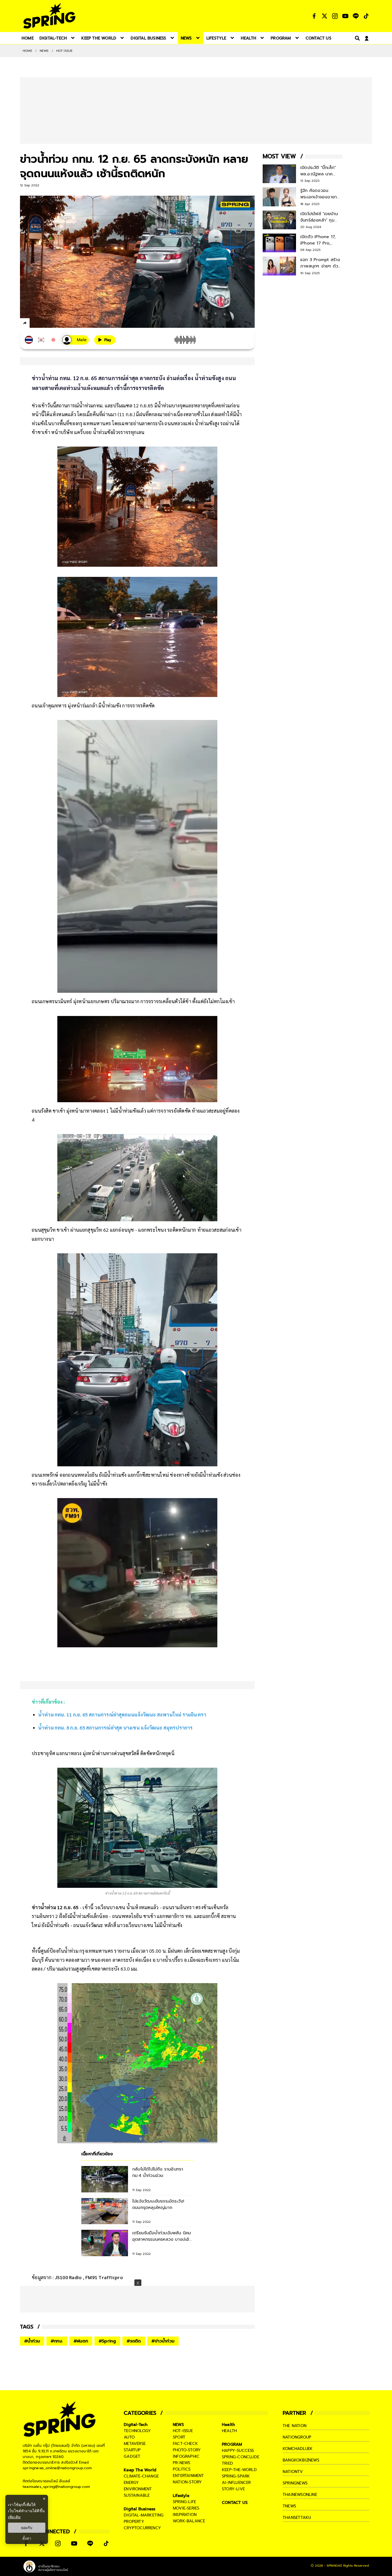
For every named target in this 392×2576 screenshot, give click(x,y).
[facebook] (35, 324)
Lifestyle (181, 2496)
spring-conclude (241, 2457)
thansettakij (297, 2518)
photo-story (187, 2450)
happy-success (238, 2451)
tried (227, 2463)
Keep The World (140, 2470)
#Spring (107, 2341)
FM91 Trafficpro (104, 2277)
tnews (289, 2506)
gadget (132, 2456)
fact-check (185, 2444)
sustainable (137, 2495)
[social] (314, 16)
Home (27, 51)
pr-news (181, 2463)
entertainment (188, 2476)
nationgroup (297, 2437)
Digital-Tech (136, 2425)
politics (182, 2469)
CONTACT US (235, 2503)
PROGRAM (232, 2444)
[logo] (49, 16)
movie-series (186, 2508)
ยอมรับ (27, 2528)
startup (132, 2450)
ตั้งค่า (27, 2538)
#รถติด (134, 2341)
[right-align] (356, 38)
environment (138, 2489)
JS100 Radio (69, 2277)
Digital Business (139, 2509)
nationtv (293, 2472)
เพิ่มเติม (14, 2517)
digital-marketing (144, 2515)
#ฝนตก (81, 2341)
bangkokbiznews (301, 2460)
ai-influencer (236, 2483)
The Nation (295, 2426)
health (229, 2431)
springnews (295, 2483)
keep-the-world (239, 2470)
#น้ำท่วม (32, 2341)
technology (137, 2431)
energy (131, 2483)
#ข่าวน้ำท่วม (163, 2341)
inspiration (185, 2515)
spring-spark (236, 2476)
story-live (233, 2489)
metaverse (135, 2444)
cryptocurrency (142, 2528)
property (134, 2522)
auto (129, 2437)
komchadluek (298, 2449)
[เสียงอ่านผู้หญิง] (75, 340)
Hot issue (65, 51)
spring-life (184, 2502)
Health (228, 2425)
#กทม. (57, 2341)
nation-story (187, 2482)
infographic (186, 2456)
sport (179, 2437)
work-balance (189, 2521)
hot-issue (183, 2431)
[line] (53, 324)
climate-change (141, 2476)
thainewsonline (300, 2495)
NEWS (44, 51)
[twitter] (44, 323)
